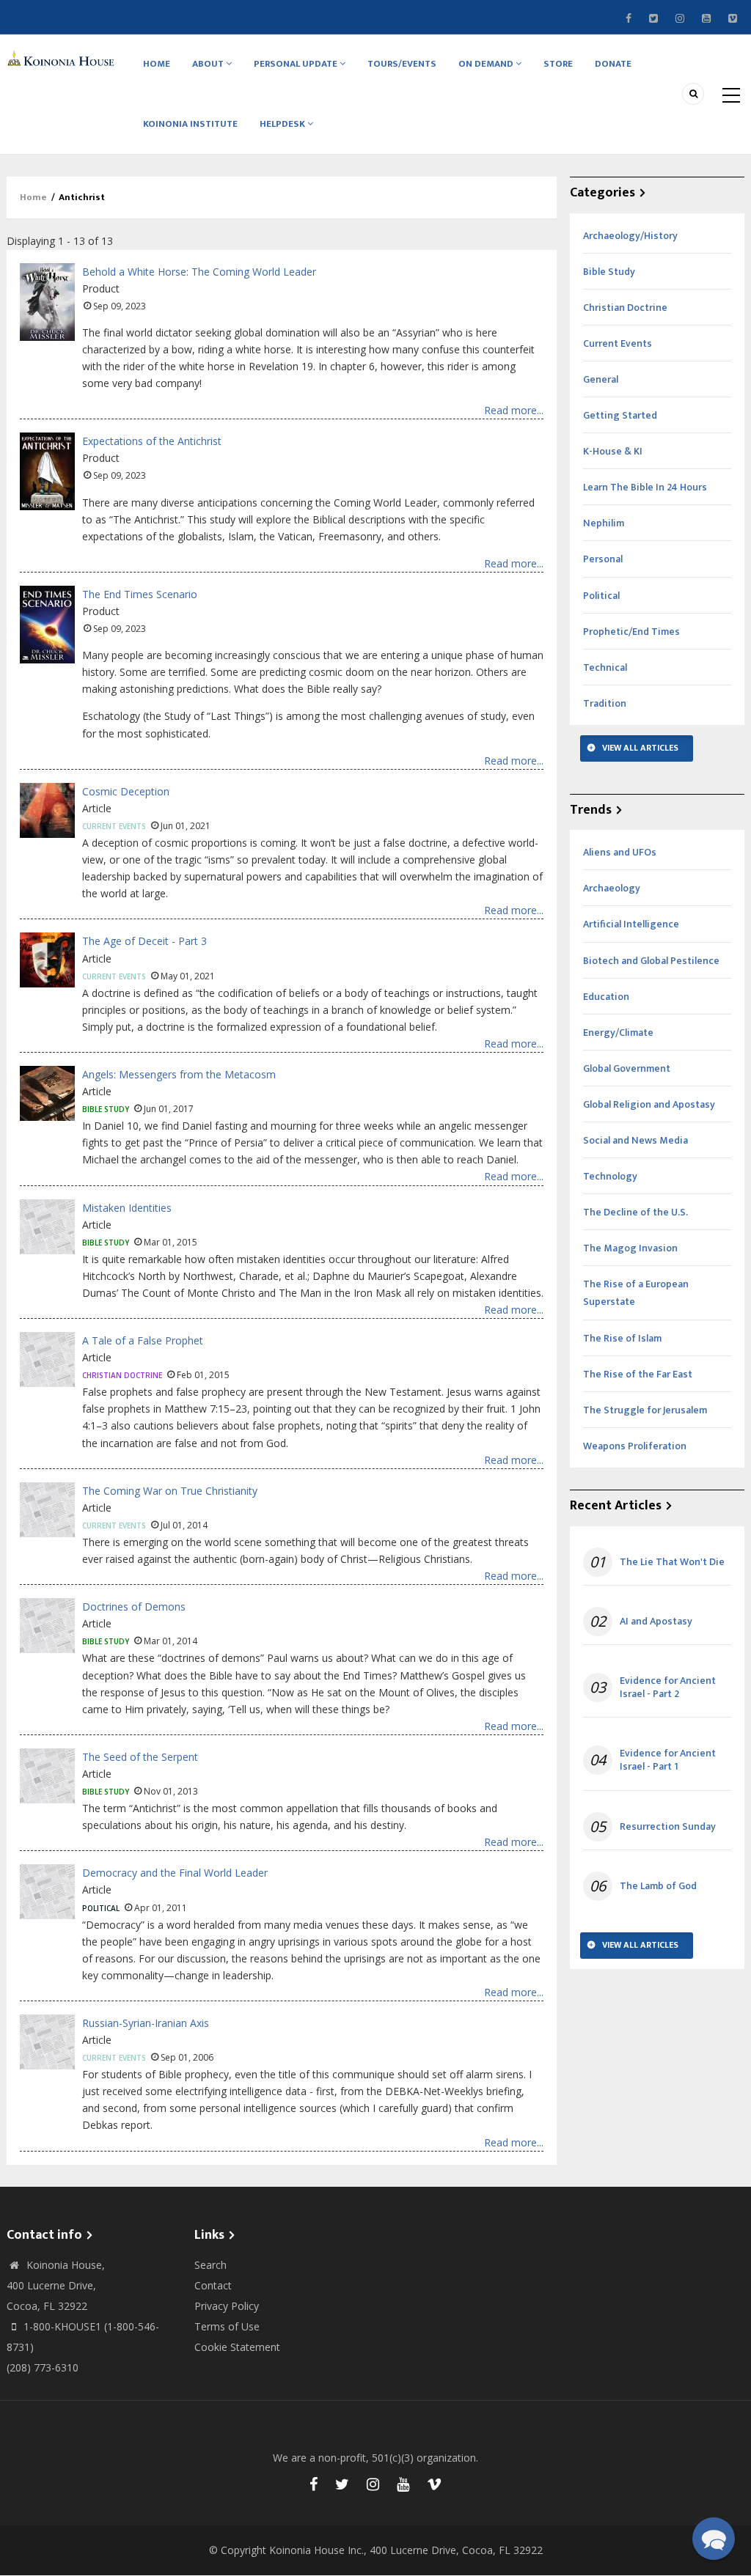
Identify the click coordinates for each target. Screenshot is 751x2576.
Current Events (114, 826)
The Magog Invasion (630, 1248)
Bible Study (106, 1109)
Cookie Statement (237, 2347)
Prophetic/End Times (631, 632)
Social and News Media (635, 1140)
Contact (213, 2285)
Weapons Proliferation (635, 1446)
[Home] (63, 58)
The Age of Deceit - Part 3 (144, 941)
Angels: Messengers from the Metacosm (179, 1074)
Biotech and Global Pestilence (651, 961)
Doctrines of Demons (134, 1607)
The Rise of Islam (622, 1338)
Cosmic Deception (126, 791)
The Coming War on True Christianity (170, 1491)
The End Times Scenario (140, 594)
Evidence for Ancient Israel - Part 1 (668, 1760)
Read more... (514, 410)
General (601, 379)
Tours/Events (402, 64)
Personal (603, 559)
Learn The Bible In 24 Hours (645, 487)
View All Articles (640, 748)
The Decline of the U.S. (635, 1212)
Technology (610, 1176)
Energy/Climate (618, 1033)
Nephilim (604, 523)
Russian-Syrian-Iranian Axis (146, 2023)
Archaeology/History (630, 236)
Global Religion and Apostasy (649, 1104)
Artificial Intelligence (631, 924)
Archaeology (612, 888)
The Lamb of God (658, 1886)
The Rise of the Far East (638, 1374)
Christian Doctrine (122, 1375)
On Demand (487, 64)
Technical (605, 667)
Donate (613, 64)
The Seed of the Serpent (140, 1757)
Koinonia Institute (190, 124)
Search (210, 2265)
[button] (714, 2539)
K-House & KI (613, 451)
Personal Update (297, 64)
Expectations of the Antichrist (152, 441)
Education (606, 997)
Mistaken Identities (127, 1208)
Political (101, 1908)
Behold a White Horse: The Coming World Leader (199, 272)
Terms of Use (227, 2326)
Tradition (605, 703)
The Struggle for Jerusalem (645, 1410)
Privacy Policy (227, 2306)
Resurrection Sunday (668, 1827)
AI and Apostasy (656, 1622)
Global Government (627, 1068)
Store (558, 64)
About (209, 64)
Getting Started (620, 415)
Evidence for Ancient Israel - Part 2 (668, 1688)
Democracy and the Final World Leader (175, 1873)
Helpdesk (283, 124)
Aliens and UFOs (620, 852)
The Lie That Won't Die (672, 1562)
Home (157, 64)
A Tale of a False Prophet (143, 1340)
